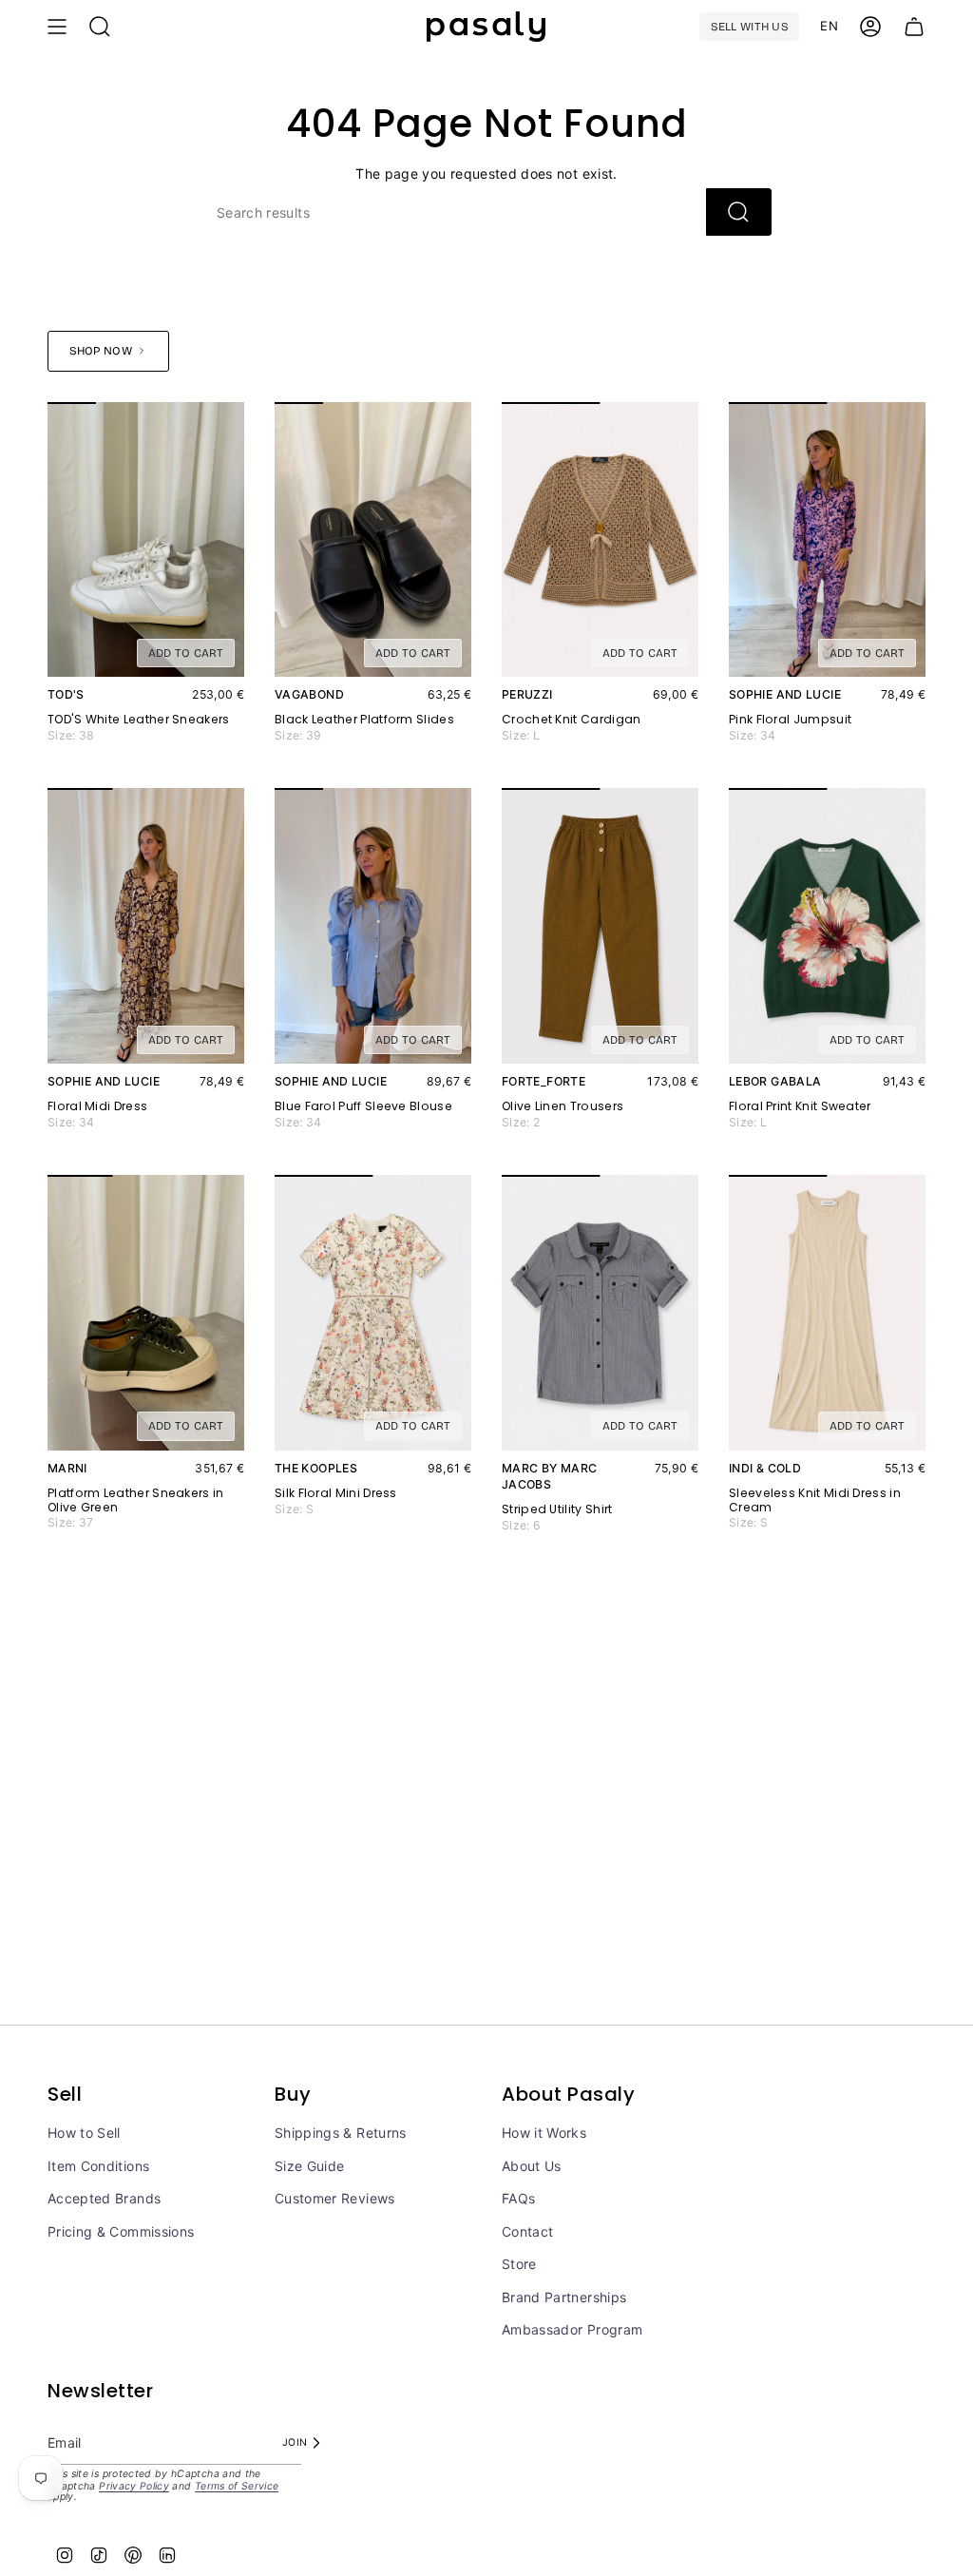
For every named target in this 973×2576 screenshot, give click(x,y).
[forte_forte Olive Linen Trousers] (600, 926)
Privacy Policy (134, 2486)
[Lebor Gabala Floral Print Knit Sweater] (827, 926)
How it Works (544, 2133)
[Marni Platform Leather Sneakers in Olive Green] (146, 1313)
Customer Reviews (335, 2198)
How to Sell (84, 2133)
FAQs (518, 2198)
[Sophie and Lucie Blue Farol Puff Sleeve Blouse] (373, 926)
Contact (527, 2231)
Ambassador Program (572, 2329)
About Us (532, 2166)
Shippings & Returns (341, 2133)
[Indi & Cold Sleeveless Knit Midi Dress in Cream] (827, 1313)
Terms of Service (237, 2486)
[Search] (739, 212)
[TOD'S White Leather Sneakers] (146, 540)
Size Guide (310, 2166)
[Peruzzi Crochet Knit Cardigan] (600, 540)
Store (519, 2264)
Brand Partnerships (564, 2297)
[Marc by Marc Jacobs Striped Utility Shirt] (600, 1313)
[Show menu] (57, 27)
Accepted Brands (104, 2198)
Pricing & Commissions (121, 2231)
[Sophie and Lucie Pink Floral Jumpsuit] (827, 540)
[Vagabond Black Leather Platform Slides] (373, 540)
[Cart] (914, 27)
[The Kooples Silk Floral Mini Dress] (373, 1313)
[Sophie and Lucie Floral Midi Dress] (146, 926)
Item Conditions (98, 2166)
